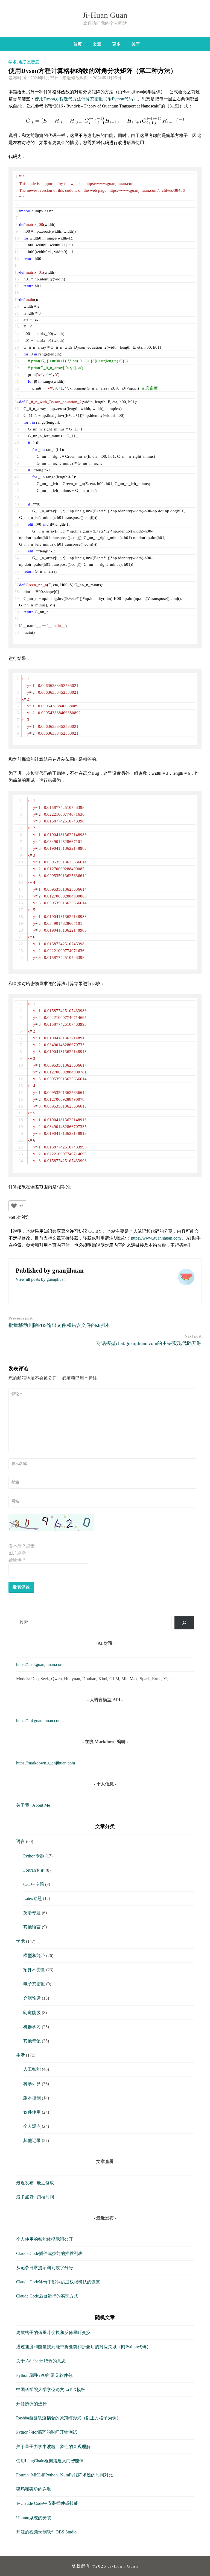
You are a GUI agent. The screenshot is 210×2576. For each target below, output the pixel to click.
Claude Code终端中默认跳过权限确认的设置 (58, 2282)
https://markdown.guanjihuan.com (46, 1763)
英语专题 (32, 1913)
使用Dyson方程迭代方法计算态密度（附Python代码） (86, 99)
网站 (15, 1501)
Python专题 (34, 1856)
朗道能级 (32, 2013)
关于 (136, 44)
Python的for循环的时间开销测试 (47, 2432)
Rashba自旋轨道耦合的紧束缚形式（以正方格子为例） (68, 2418)
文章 (97, 44)
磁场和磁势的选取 (34, 2489)
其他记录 (32, 2140)
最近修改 (45, 2183)
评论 (17, 1394)
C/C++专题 (34, 1884)
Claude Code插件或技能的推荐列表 (49, 2253)
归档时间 (45, 2197)
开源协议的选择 (31, 2404)
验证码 (17, 1560)
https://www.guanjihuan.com (156, 1238)
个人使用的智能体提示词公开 (45, 2239)
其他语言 (32, 1927)
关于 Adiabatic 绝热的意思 (41, 2361)
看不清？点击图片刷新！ (22, 1549)
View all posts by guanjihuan (41, 1279)
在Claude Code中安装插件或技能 (47, 2503)
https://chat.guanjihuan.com (40, 1664)
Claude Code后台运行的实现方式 (47, 2296)
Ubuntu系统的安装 (34, 2518)
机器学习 (32, 2027)
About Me (41, 1805)
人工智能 (32, 2069)
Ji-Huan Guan (105, 15)
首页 (78, 44)
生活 (21, 2055)
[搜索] (184, 1622)
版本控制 (32, 2098)
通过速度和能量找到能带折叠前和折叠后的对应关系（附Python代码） (84, 2347)
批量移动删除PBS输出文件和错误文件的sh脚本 (59, 1322)
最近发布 (25, 2183)
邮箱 (15, 1482)
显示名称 (19, 1464)
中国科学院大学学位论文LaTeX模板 (51, 2390)
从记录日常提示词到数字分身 (45, 2268)
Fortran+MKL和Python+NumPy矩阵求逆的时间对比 (65, 2475)
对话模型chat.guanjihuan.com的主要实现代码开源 (149, 1340)
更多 (116, 44)
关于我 (23, 1805)
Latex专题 (33, 1899)
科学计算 (32, 2084)
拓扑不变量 (34, 1970)
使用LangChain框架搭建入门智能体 (50, 2461)
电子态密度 (29, 62)
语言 (21, 1842)
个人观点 (32, 2126)
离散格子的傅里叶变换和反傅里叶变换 (53, 2333)
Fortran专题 (34, 1870)
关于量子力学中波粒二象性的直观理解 (53, 2447)
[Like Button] (14, 1206)
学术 (13, 62)
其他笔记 (32, 2041)
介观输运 (32, 1998)
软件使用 (32, 2112)
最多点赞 (25, 2197)
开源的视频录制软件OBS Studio (46, 2532)
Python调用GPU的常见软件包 (44, 2375)
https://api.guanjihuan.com (39, 1721)
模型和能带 (34, 1956)
